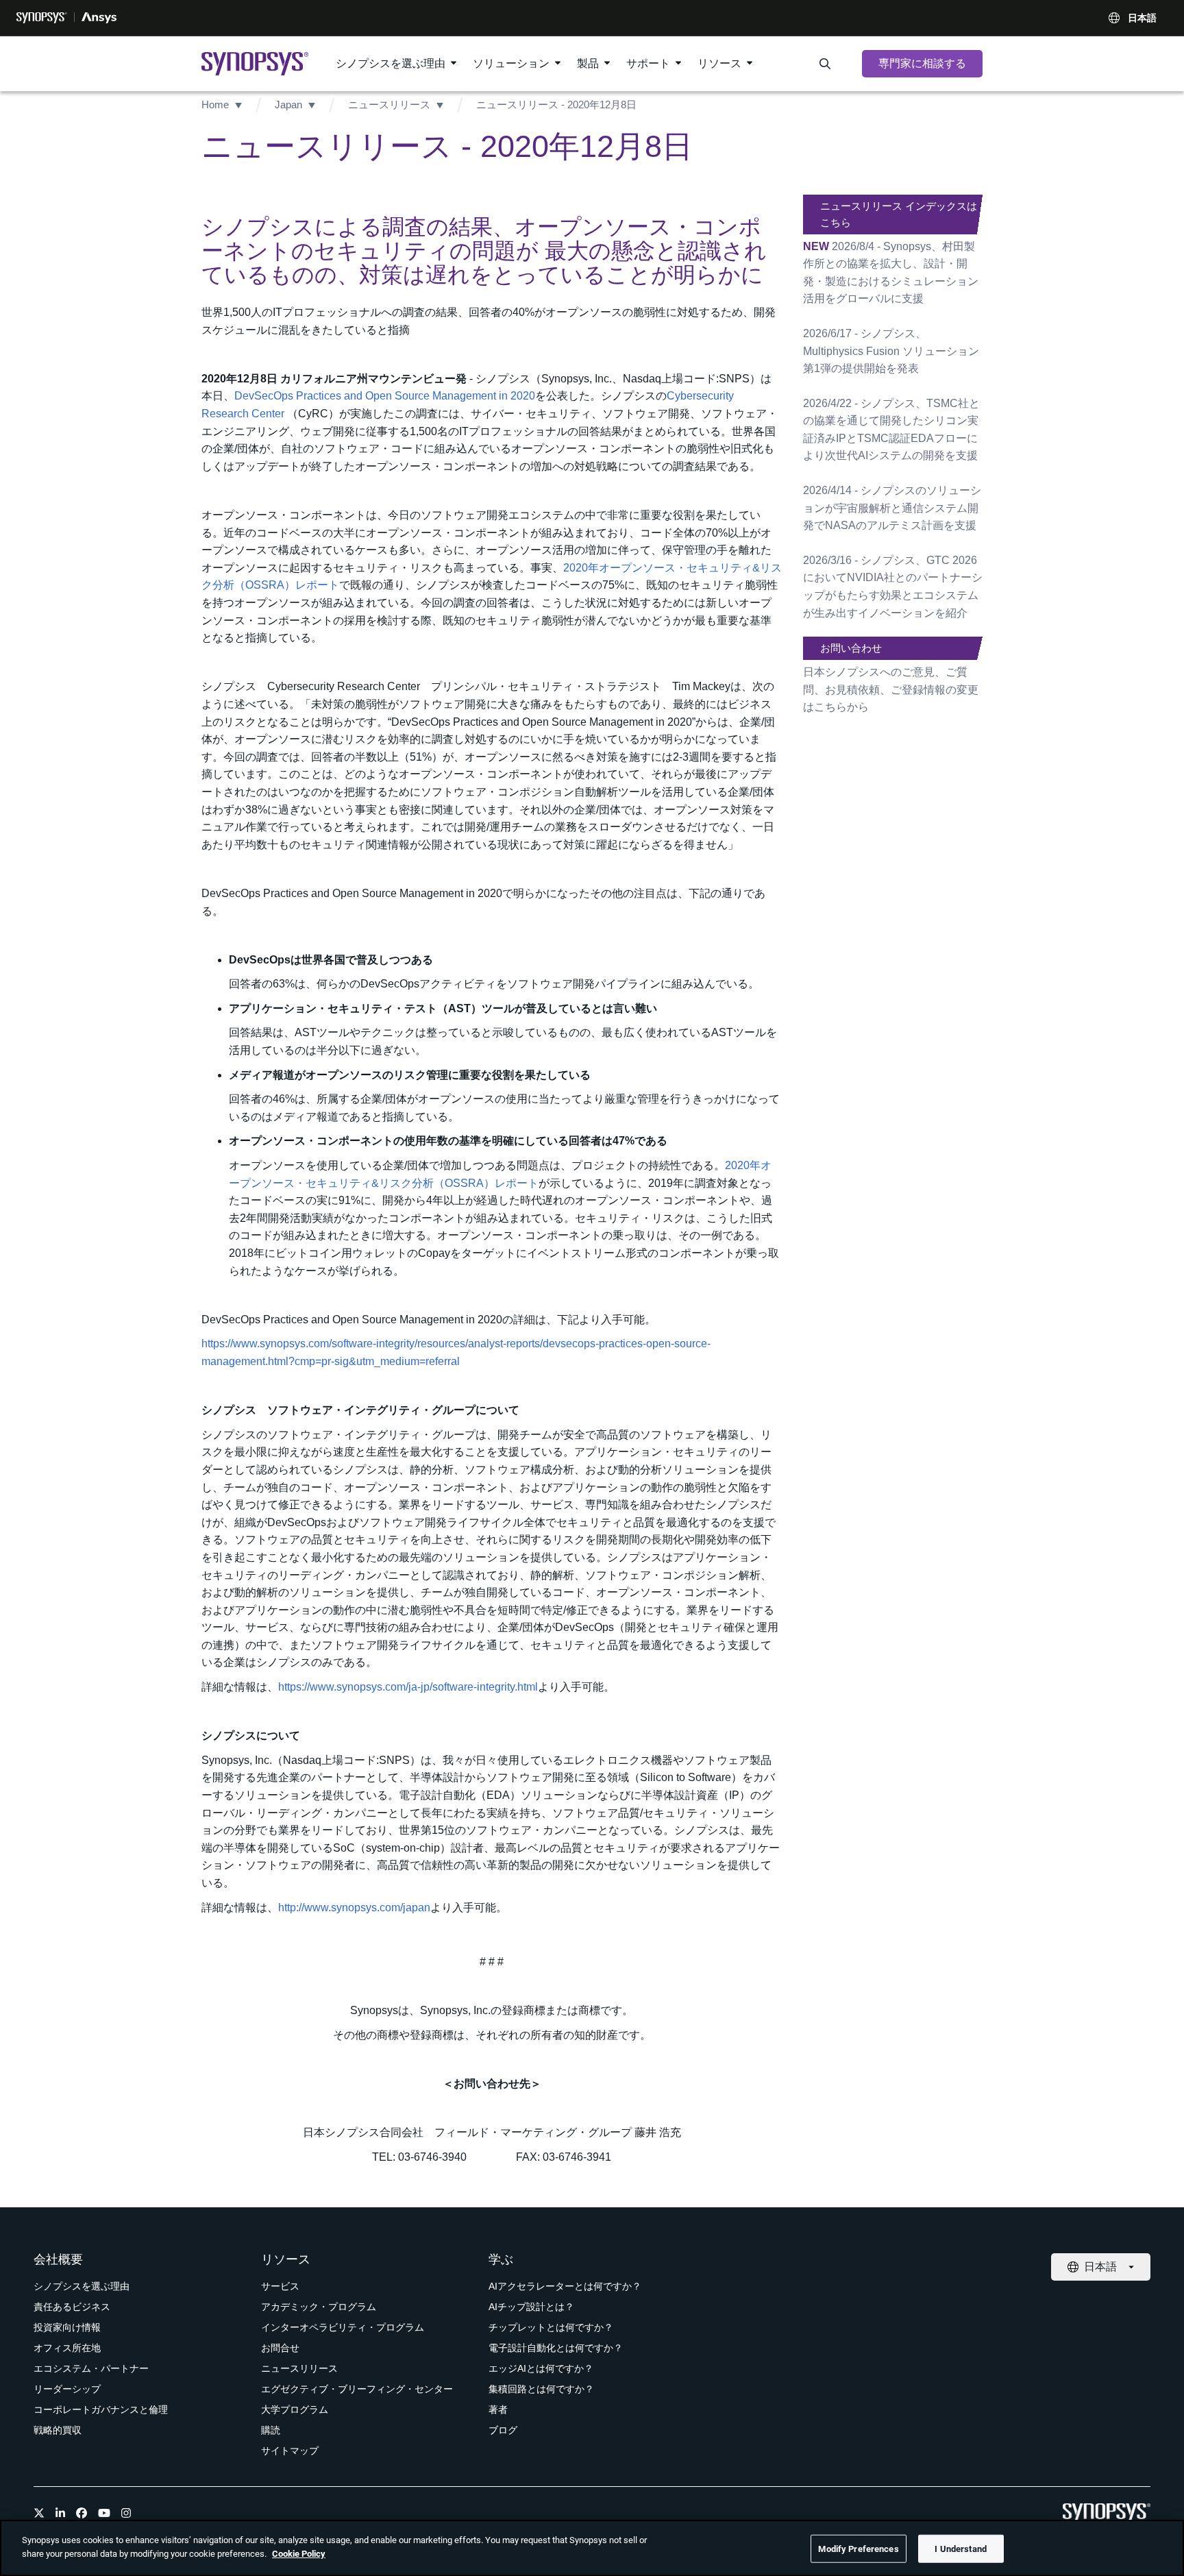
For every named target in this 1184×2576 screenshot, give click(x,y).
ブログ (503, 2430)
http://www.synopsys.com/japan (354, 1908)
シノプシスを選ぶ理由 (391, 63)
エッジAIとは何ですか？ (541, 2368)
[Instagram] (126, 2513)
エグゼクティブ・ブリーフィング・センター (357, 2389)
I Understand (961, 2549)
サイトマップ (290, 2451)
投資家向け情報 (67, 2327)
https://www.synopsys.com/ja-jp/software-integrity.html (408, 1687)
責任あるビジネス (72, 2307)
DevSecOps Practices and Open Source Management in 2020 (385, 396)
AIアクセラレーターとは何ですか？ (565, 2286)
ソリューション (511, 63)
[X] (39, 2513)
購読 (271, 2430)
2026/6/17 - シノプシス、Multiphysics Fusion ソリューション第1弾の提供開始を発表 (891, 351)
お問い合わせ (851, 648)
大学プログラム (295, 2409)
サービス (280, 2286)
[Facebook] (82, 2513)
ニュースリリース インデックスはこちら (899, 214)
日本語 (1142, 18)
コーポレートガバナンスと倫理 (101, 2409)
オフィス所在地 (67, 2348)
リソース (719, 63)
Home (215, 105)
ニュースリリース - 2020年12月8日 (556, 105)
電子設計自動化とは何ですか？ (556, 2348)
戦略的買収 (58, 2430)
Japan (288, 105)
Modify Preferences (858, 2549)
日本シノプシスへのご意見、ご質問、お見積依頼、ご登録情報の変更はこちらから (891, 689)
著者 (498, 2409)
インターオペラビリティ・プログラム (343, 2327)
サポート (648, 63)
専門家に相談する (922, 63)
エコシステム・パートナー (91, 2368)
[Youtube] (104, 2513)
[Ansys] (99, 18)
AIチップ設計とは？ (531, 2307)
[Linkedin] (60, 2513)
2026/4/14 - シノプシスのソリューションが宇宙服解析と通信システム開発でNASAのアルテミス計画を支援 (892, 508)
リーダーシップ (67, 2389)
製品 (588, 63)
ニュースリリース (389, 105)
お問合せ (280, 2348)
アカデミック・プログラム (319, 2307)
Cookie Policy (299, 2553)
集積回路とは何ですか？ (541, 2389)
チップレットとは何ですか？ (551, 2327)
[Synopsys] (42, 18)
